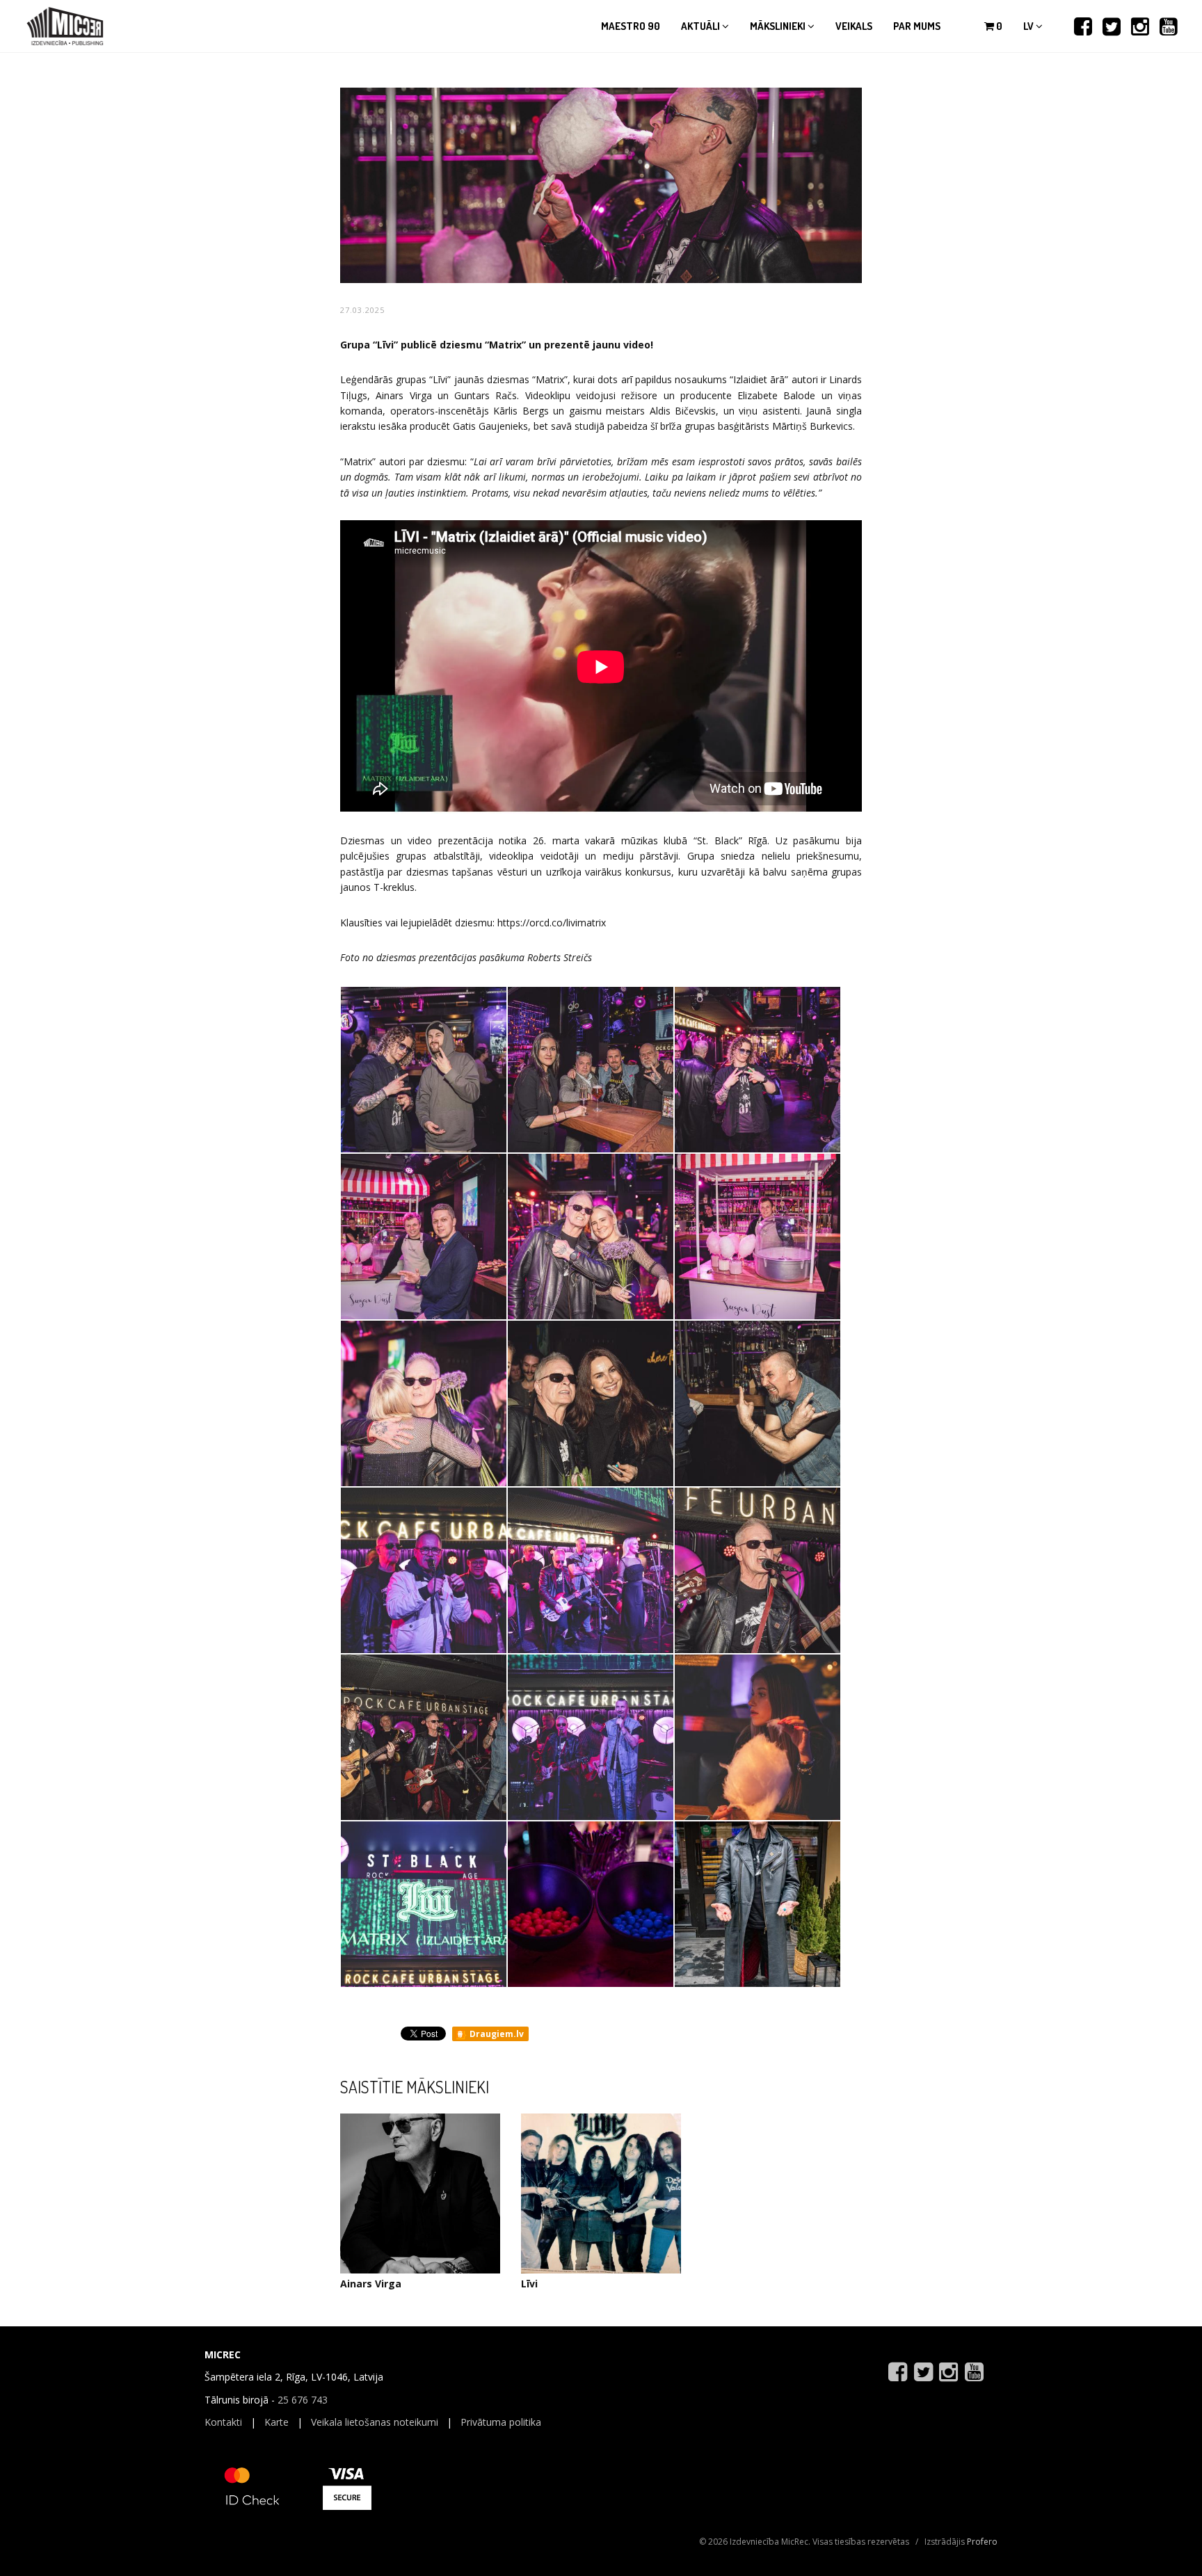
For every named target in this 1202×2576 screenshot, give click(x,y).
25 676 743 (303, 2400)
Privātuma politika (501, 2422)
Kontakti (223, 2422)
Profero (982, 2542)
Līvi (529, 2284)
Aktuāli (702, 26)
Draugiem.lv (496, 2034)
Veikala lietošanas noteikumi (375, 2422)
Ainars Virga (371, 2284)
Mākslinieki (779, 26)
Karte (277, 2422)
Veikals (854, 26)
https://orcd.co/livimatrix (552, 923)
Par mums (917, 26)
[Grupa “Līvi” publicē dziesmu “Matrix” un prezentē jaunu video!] (424, 1069)
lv (1029, 26)
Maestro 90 (631, 26)
